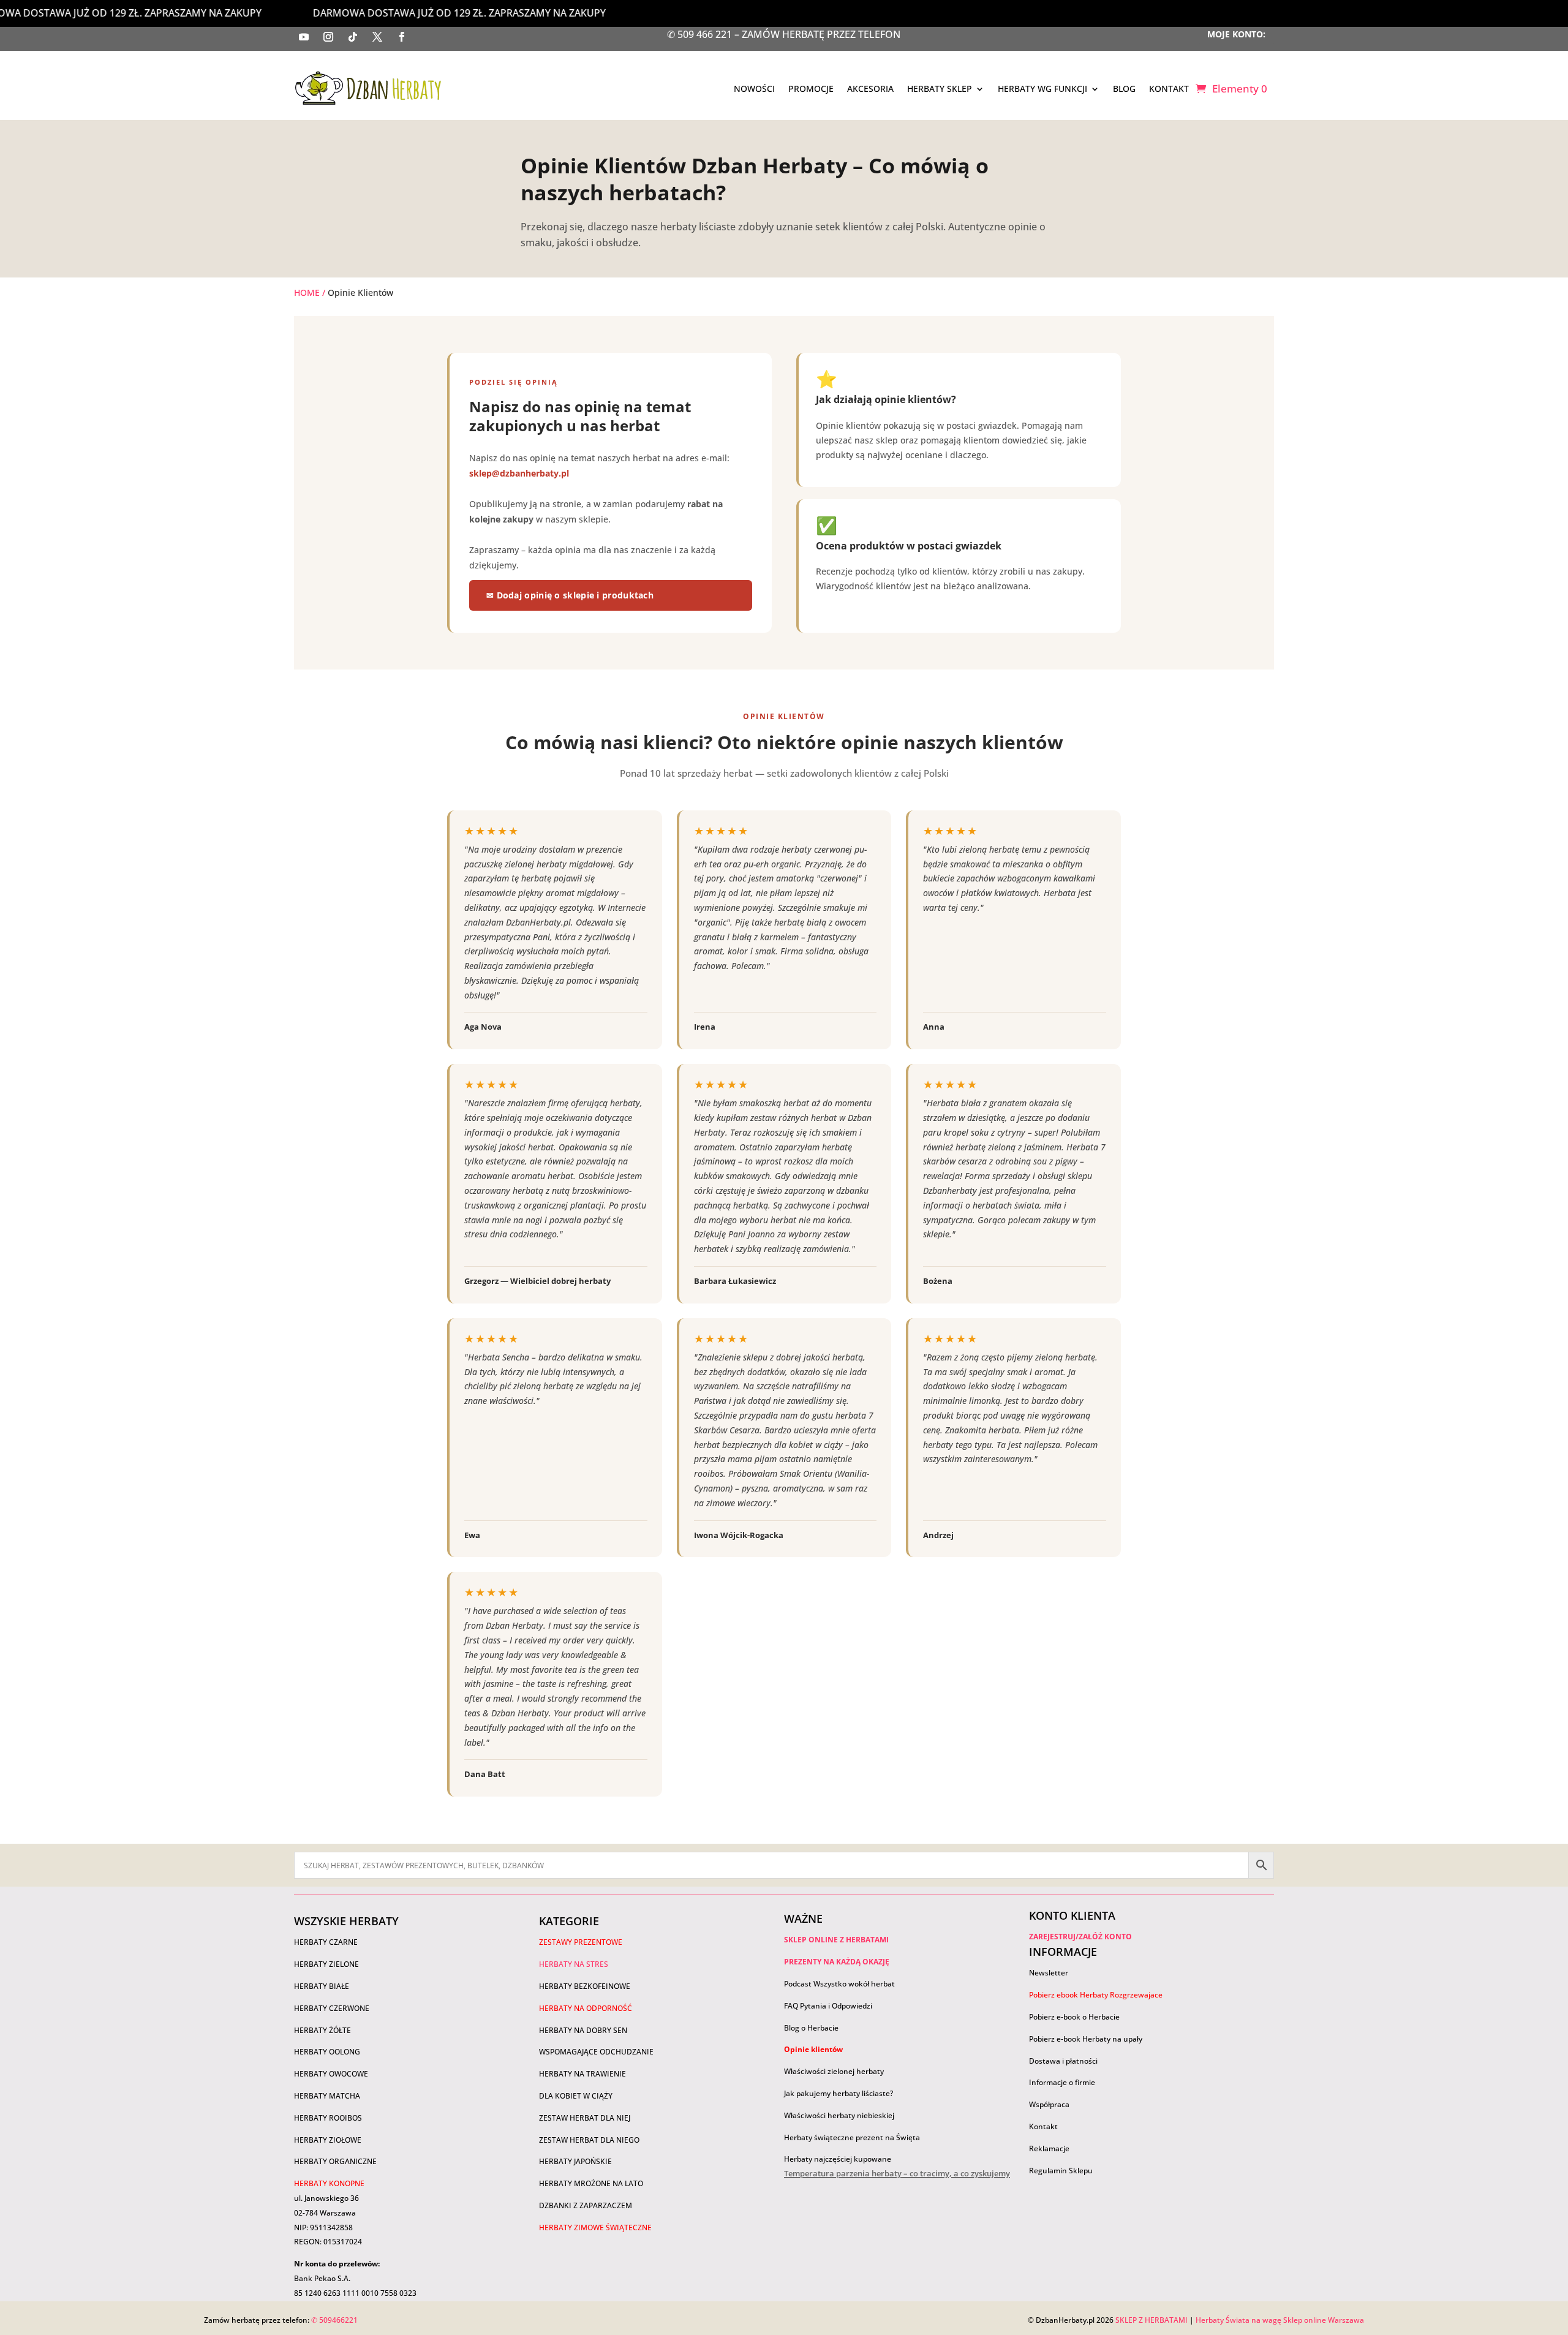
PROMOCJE (811, 89)
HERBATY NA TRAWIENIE (582, 2074)
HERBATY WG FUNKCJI (1042, 89)
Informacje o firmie (1062, 2082)
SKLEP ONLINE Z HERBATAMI (836, 1940)
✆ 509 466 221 (701, 34)
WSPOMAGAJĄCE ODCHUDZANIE (596, 2052)
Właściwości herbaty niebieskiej (839, 2115)
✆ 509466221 (334, 2320)
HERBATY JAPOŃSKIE (575, 2161)
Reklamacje (1049, 2148)
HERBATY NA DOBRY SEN (583, 2030)
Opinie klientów (813, 2049)
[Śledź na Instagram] (328, 37)
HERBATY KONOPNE (329, 2183)
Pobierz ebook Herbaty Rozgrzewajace (1096, 1995)
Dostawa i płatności (1063, 2061)
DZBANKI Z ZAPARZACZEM (586, 2205)
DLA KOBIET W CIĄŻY (576, 2096)
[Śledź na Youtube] (304, 37)
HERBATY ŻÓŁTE (322, 2030)
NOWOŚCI (754, 89)
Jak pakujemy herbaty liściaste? (839, 2093)
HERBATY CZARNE (326, 1942)
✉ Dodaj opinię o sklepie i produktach (570, 595)
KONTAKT (1169, 89)
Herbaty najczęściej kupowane (838, 2159)
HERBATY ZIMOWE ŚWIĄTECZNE (595, 2227)
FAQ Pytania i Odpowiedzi (828, 2006)
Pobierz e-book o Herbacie (1075, 2017)
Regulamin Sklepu (1061, 2171)
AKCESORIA (870, 89)
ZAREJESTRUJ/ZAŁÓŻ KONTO (1080, 1937)
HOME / (310, 292)
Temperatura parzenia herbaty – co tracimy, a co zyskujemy (897, 2173)
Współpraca (1049, 2104)
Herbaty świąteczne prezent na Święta (852, 2137)
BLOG (1124, 89)
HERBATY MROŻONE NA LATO (591, 2183)
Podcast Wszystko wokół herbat (839, 1984)
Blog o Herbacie (811, 2028)
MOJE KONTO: (1236, 34)
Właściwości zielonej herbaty (834, 2071)
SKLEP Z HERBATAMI (1151, 2320)
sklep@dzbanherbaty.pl (519, 473)
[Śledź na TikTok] (353, 37)
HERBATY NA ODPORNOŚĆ (586, 2008)
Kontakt (1043, 2126)
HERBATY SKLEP (940, 89)
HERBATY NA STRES (574, 1964)
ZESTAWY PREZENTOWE (581, 1942)
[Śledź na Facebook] (402, 37)
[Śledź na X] (377, 37)
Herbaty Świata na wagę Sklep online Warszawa (1280, 2320)
